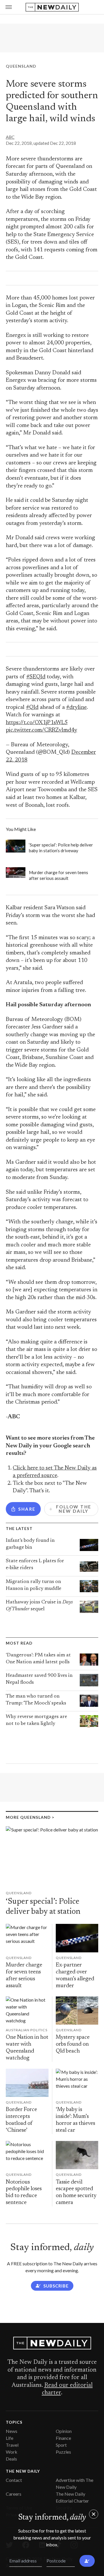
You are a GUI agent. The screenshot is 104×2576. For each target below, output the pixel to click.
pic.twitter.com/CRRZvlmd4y (41, 730)
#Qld (32, 708)
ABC (10, 137)
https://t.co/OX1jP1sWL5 (37, 723)
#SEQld (36, 677)
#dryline (76, 708)
